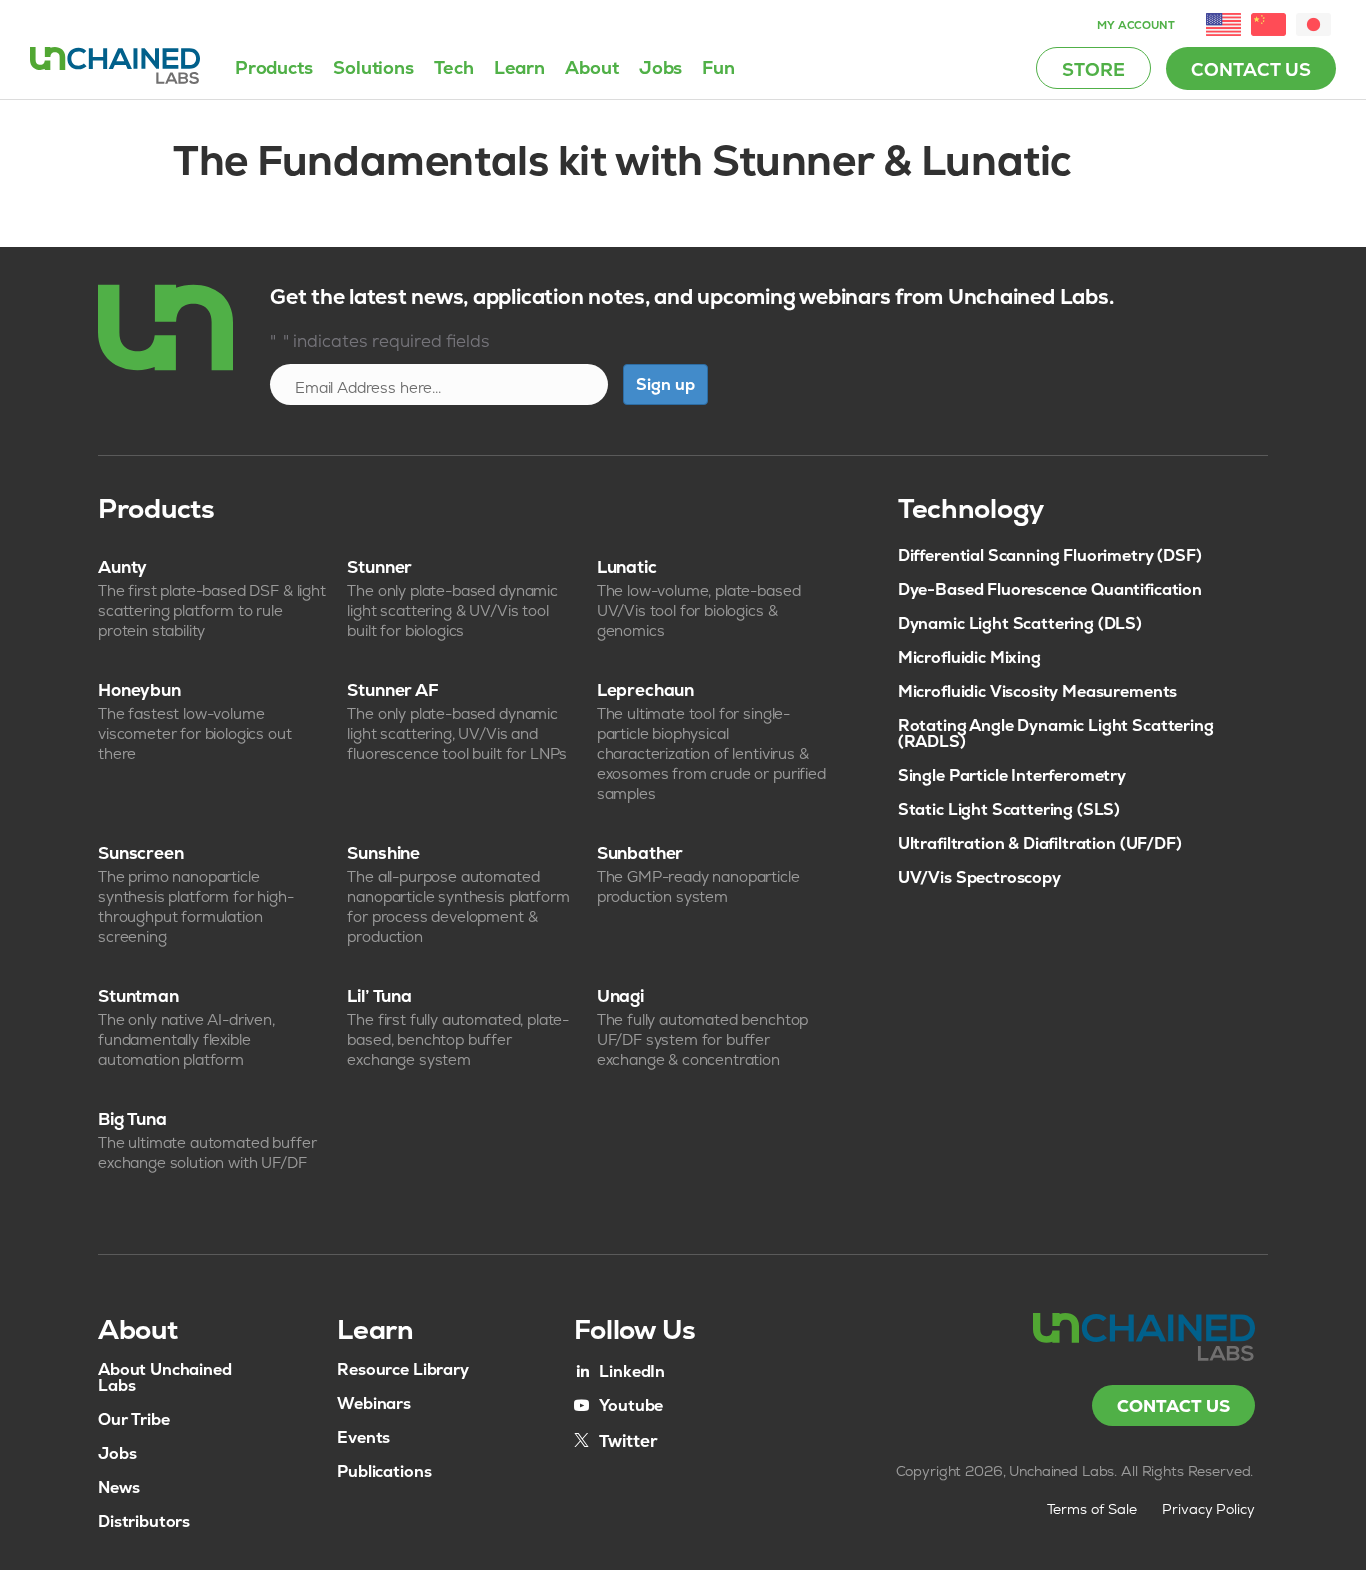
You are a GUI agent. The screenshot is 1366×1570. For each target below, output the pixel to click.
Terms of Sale (1092, 1509)
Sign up (665, 384)
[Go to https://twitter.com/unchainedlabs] (616, 1439)
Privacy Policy (1209, 1509)
